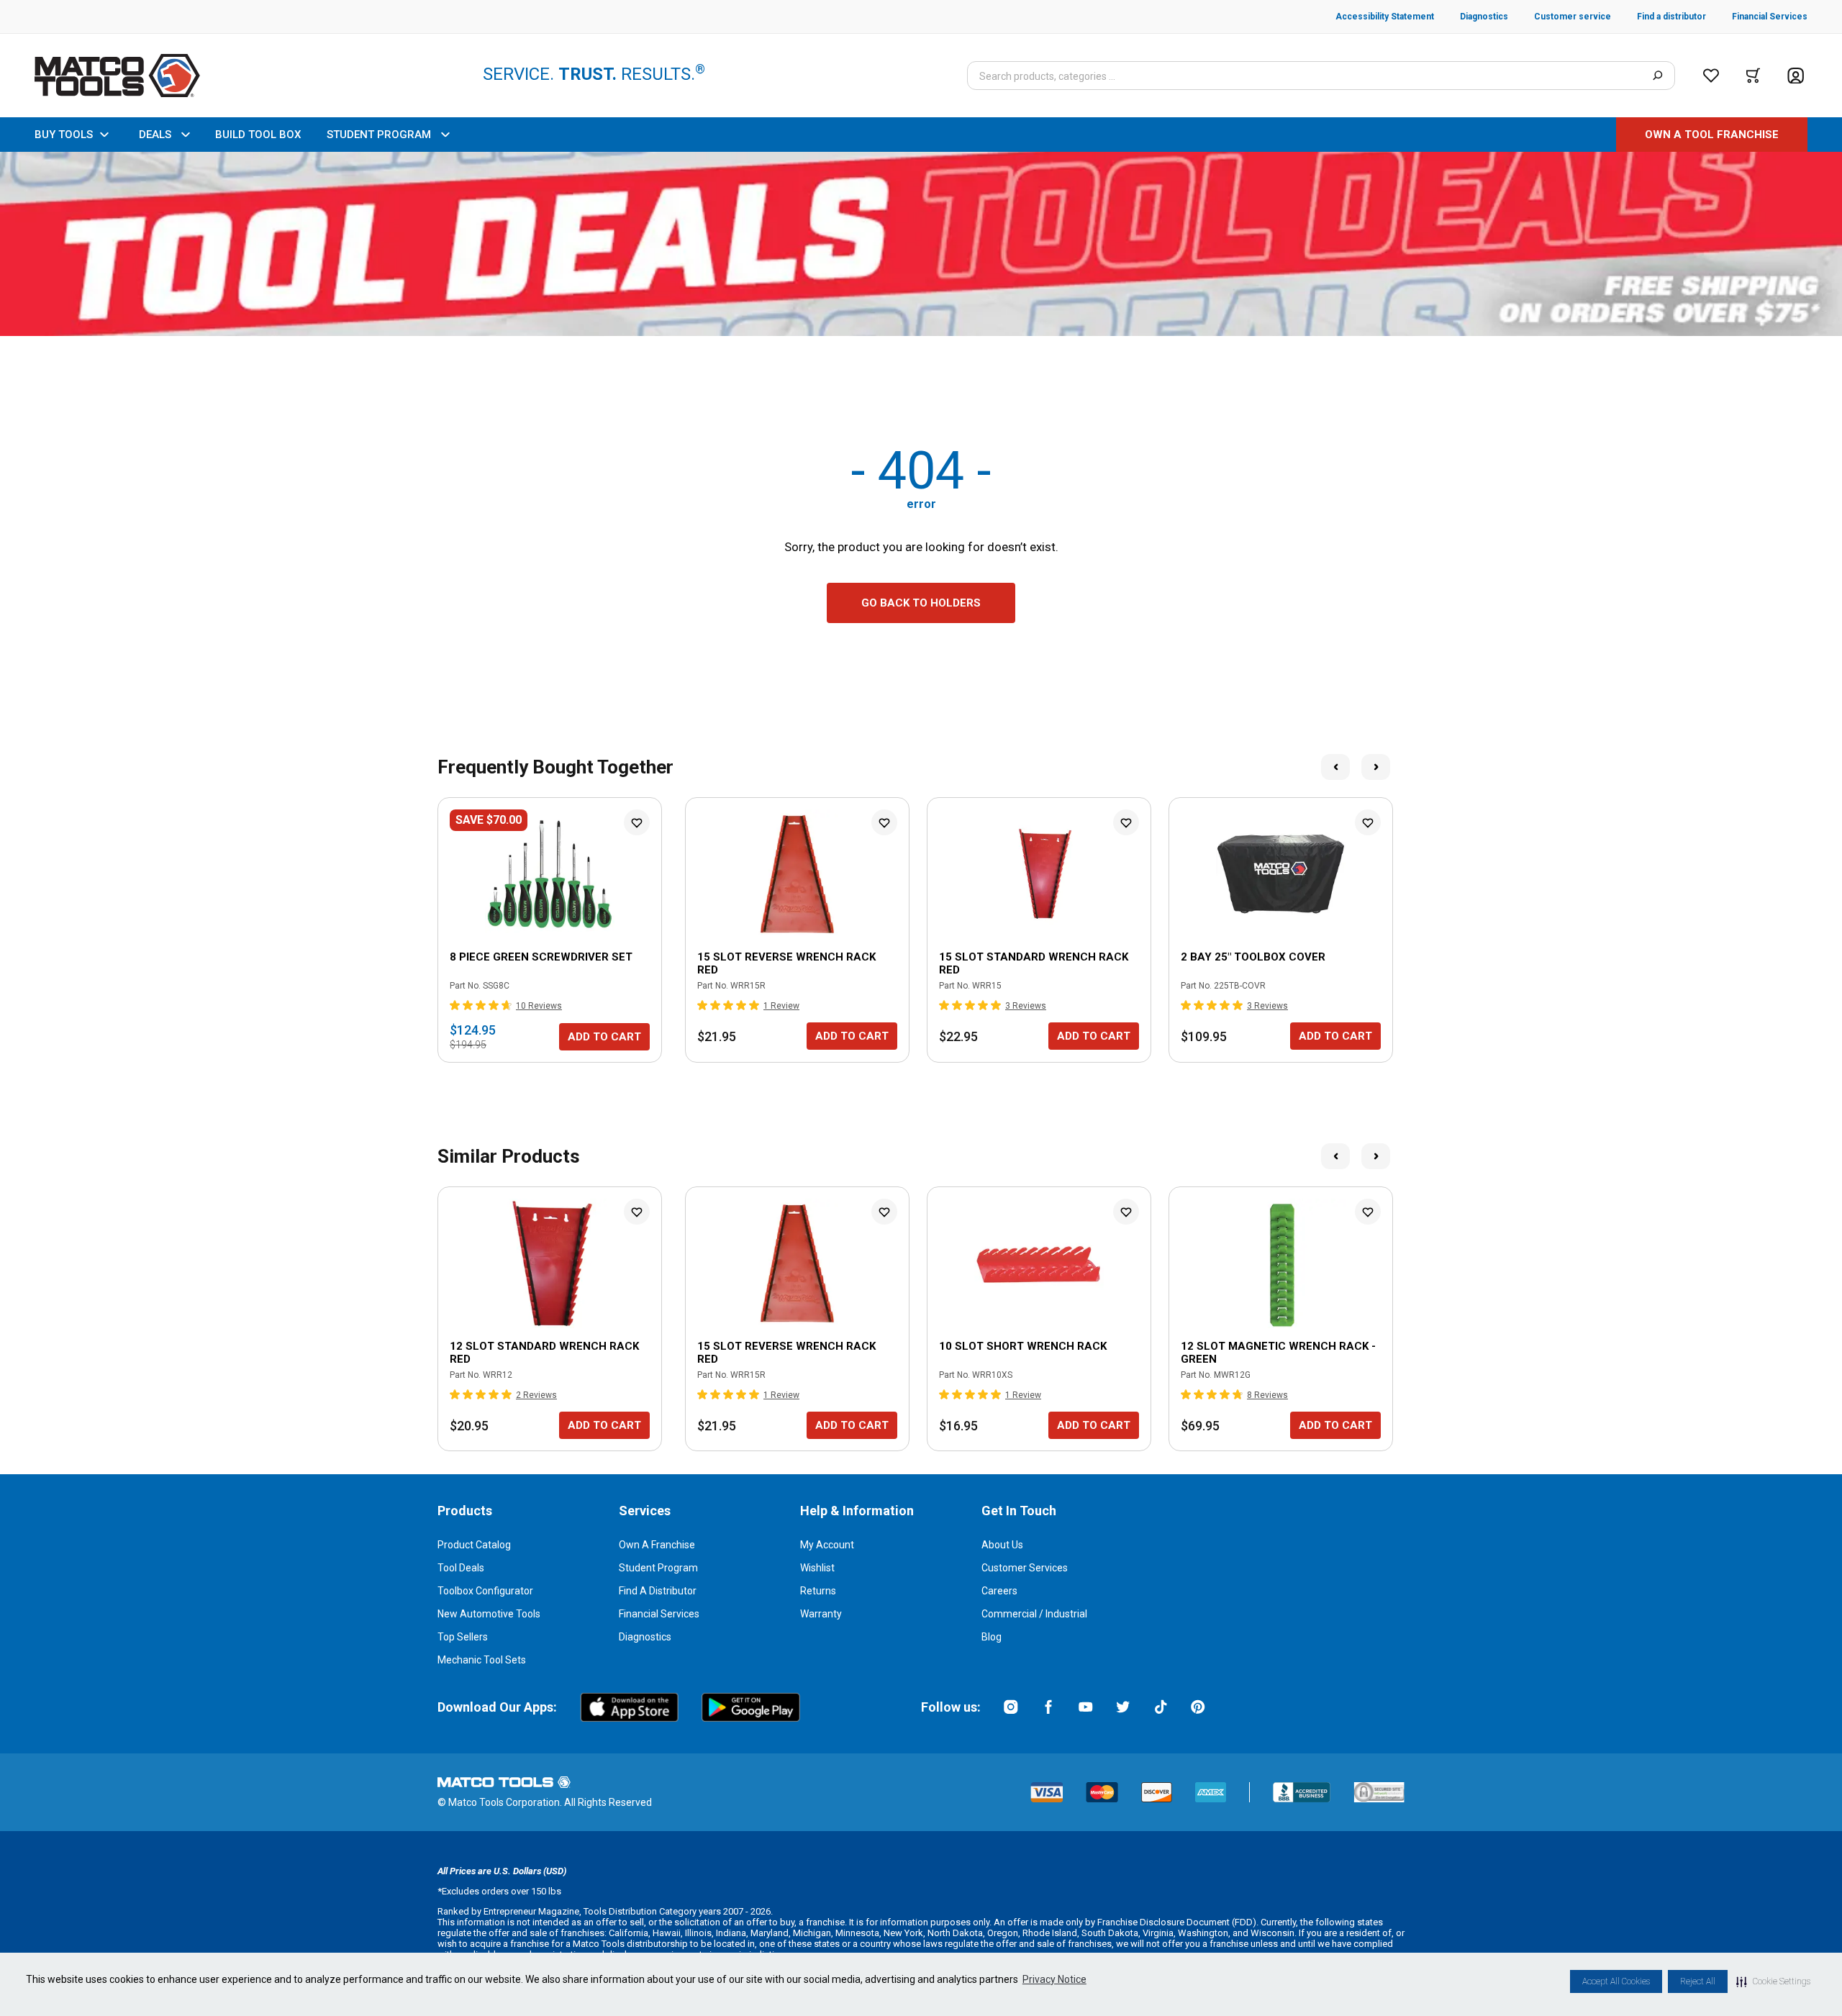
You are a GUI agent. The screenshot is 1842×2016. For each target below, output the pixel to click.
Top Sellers (463, 1637)
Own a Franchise (657, 1545)
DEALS (155, 135)
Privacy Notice (1054, 1979)
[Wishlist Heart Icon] (637, 822)
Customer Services (1025, 1568)
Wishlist (817, 1568)
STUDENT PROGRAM (379, 135)
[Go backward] (1335, 767)
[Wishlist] (1711, 76)
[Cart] (1753, 76)
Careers (999, 1591)
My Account (827, 1545)
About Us (1002, 1545)
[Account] (1796, 76)
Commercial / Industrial (1034, 1614)
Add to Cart (604, 1037)
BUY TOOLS (64, 135)
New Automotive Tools (489, 1614)
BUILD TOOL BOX (258, 135)
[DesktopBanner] (921, 244)
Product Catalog (474, 1545)
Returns (818, 1591)
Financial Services (659, 1614)
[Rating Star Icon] (455, 1005)
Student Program (658, 1568)
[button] (1773, 1981)
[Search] (1657, 76)
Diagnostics (645, 1637)
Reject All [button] (1698, 1981)
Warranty (821, 1614)
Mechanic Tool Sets (482, 1660)
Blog (992, 1637)
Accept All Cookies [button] (1616, 1981)
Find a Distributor (658, 1591)
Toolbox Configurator (485, 1591)
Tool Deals (461, 1568)
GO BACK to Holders (921, 603)
